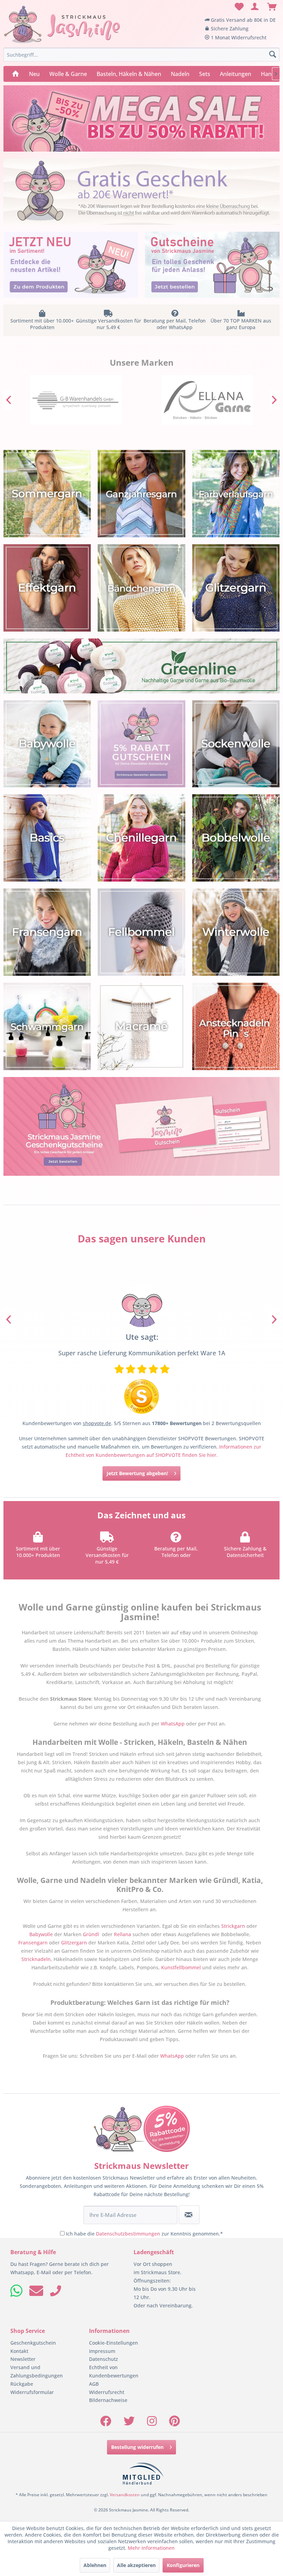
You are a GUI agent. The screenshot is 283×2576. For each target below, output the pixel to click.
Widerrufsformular (32, 2392)
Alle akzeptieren (136, 2565)
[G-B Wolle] (76, 400)
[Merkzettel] (238, 7)
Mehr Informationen (151, 2548)
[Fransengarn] (47, 932)
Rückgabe (22, 2384)
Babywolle (41, 1934)
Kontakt (19, 2351)
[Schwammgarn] (47, 1026)
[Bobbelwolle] (236, 838)
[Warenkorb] (272, 7)
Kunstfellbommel (181, 1967)
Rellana (123, 1934)
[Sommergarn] (47, 494)
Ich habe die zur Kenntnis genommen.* (144, 2234)
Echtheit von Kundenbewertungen (114, 2371)
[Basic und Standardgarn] (47, 838)
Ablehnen (95, 2565)
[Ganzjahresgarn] (141, 494)
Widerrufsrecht (107, 2392)
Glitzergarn (74, 1943)
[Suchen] (273, 55)
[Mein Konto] (255, 7)
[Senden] (189, 2215)
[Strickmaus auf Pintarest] (174, 2423)
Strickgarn (233, 1926)
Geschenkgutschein (33, 2343)
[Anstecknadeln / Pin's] (236, 1026)
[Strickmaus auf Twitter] (129, 2423)
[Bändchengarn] (141, 588)
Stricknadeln (36, 1959)
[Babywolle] (47, 744)
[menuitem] (238, 7)
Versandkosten (125, 2495)
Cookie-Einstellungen (114, 2343)
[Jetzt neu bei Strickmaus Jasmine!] (71, 265)
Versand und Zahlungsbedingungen (37, 2371)
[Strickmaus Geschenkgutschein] (141, 1126)
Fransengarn (33, 1943)
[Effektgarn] (47, 588)
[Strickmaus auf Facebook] (106, 2423)
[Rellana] (207, 400)
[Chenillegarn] (141, 838)
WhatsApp (176, 1562)
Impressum (102, 2351)
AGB (94, 2384)
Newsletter (23, 2359)
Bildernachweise (108, 2400)
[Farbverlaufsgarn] (236, 494)
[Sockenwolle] (236, 744)
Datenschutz (104, 2359)
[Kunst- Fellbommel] (141, 932)
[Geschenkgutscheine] (212, 265)
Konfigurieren (183, 2565)
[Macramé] (141, 1026)
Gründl (91, 1934)
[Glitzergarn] (236, 588)
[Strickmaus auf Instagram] (152, 2423)
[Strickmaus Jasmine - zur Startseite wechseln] (62, 25)
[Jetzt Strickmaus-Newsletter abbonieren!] (141, 744)
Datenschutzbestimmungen (128, 2234)
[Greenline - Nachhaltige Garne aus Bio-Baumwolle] (141, 666)
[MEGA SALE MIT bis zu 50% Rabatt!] (141, 118)
